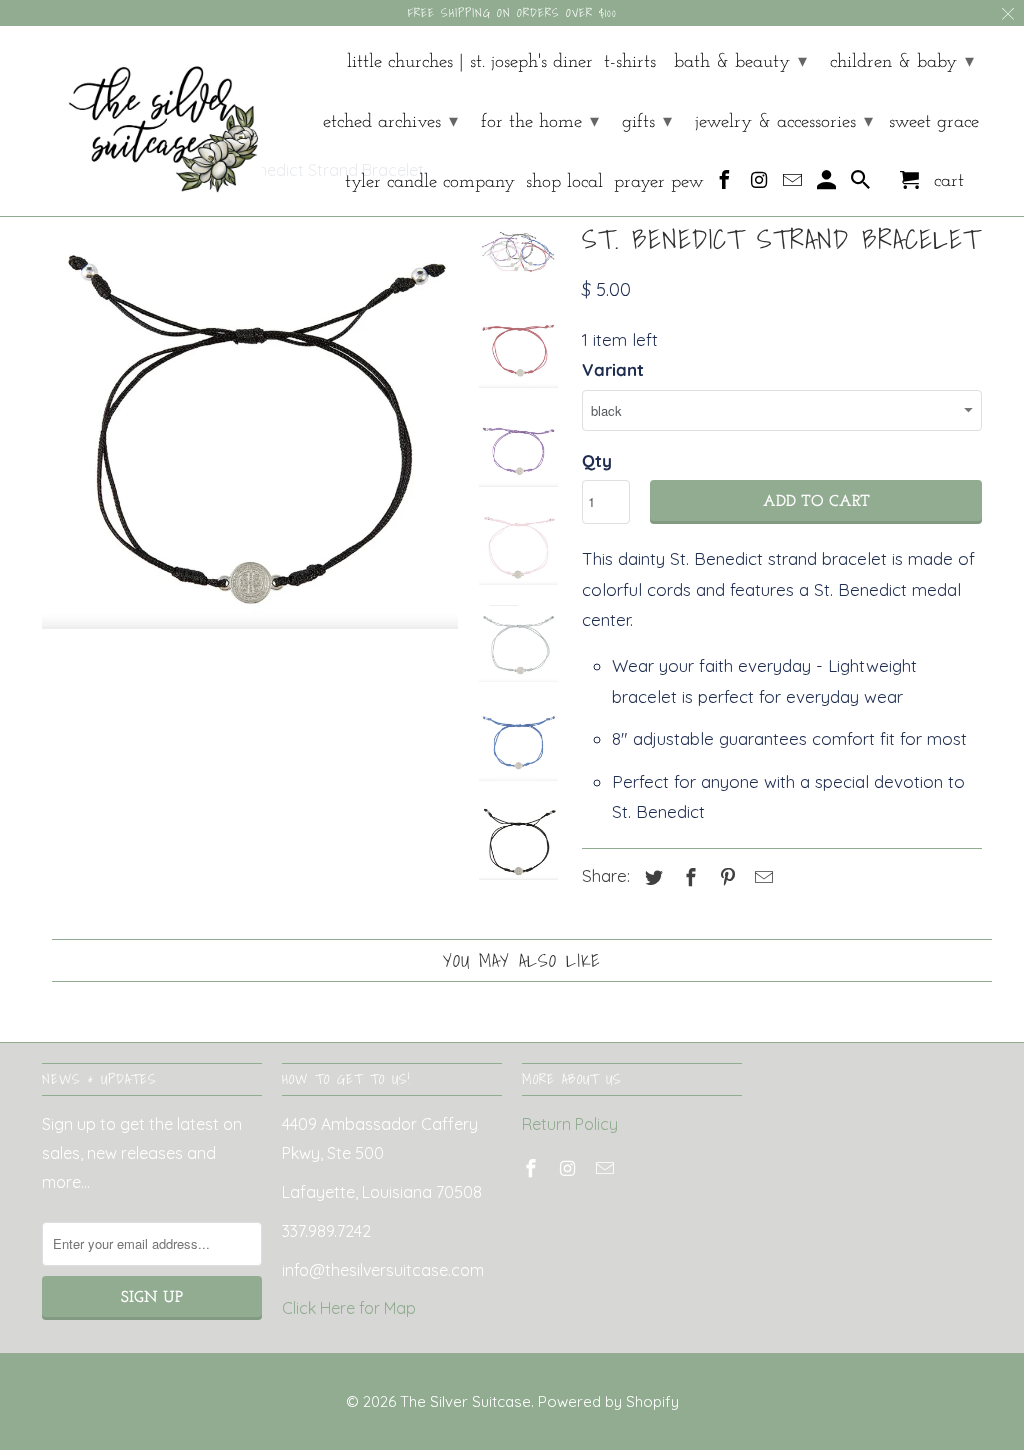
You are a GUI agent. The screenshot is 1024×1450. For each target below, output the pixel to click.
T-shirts (630, 62)
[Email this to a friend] (761, 877)
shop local (564, 182)
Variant (613, 369)
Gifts (647, 122)
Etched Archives (390, 122)
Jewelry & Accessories (784, 122)
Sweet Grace (934, 122)
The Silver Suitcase (465, 1401)
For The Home (540, 122)
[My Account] (828, 185)
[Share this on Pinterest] (725, 877)
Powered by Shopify (608, 1401)
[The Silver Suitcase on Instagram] (760, 185)
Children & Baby (902, 62)
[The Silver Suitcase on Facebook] (726, 185)
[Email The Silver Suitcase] (794, 185)
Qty (597, 460)
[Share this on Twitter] (651, 877)
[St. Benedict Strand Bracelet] (250, 422)
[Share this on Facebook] (688, 877)
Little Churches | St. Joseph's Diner (470, 62)
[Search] (862, 185)
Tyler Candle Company (430, 182)
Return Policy (570, 1124)
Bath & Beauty (740, 62)
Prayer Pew (659, 182)
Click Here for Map (349, 1308)
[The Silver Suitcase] (152, 120)
